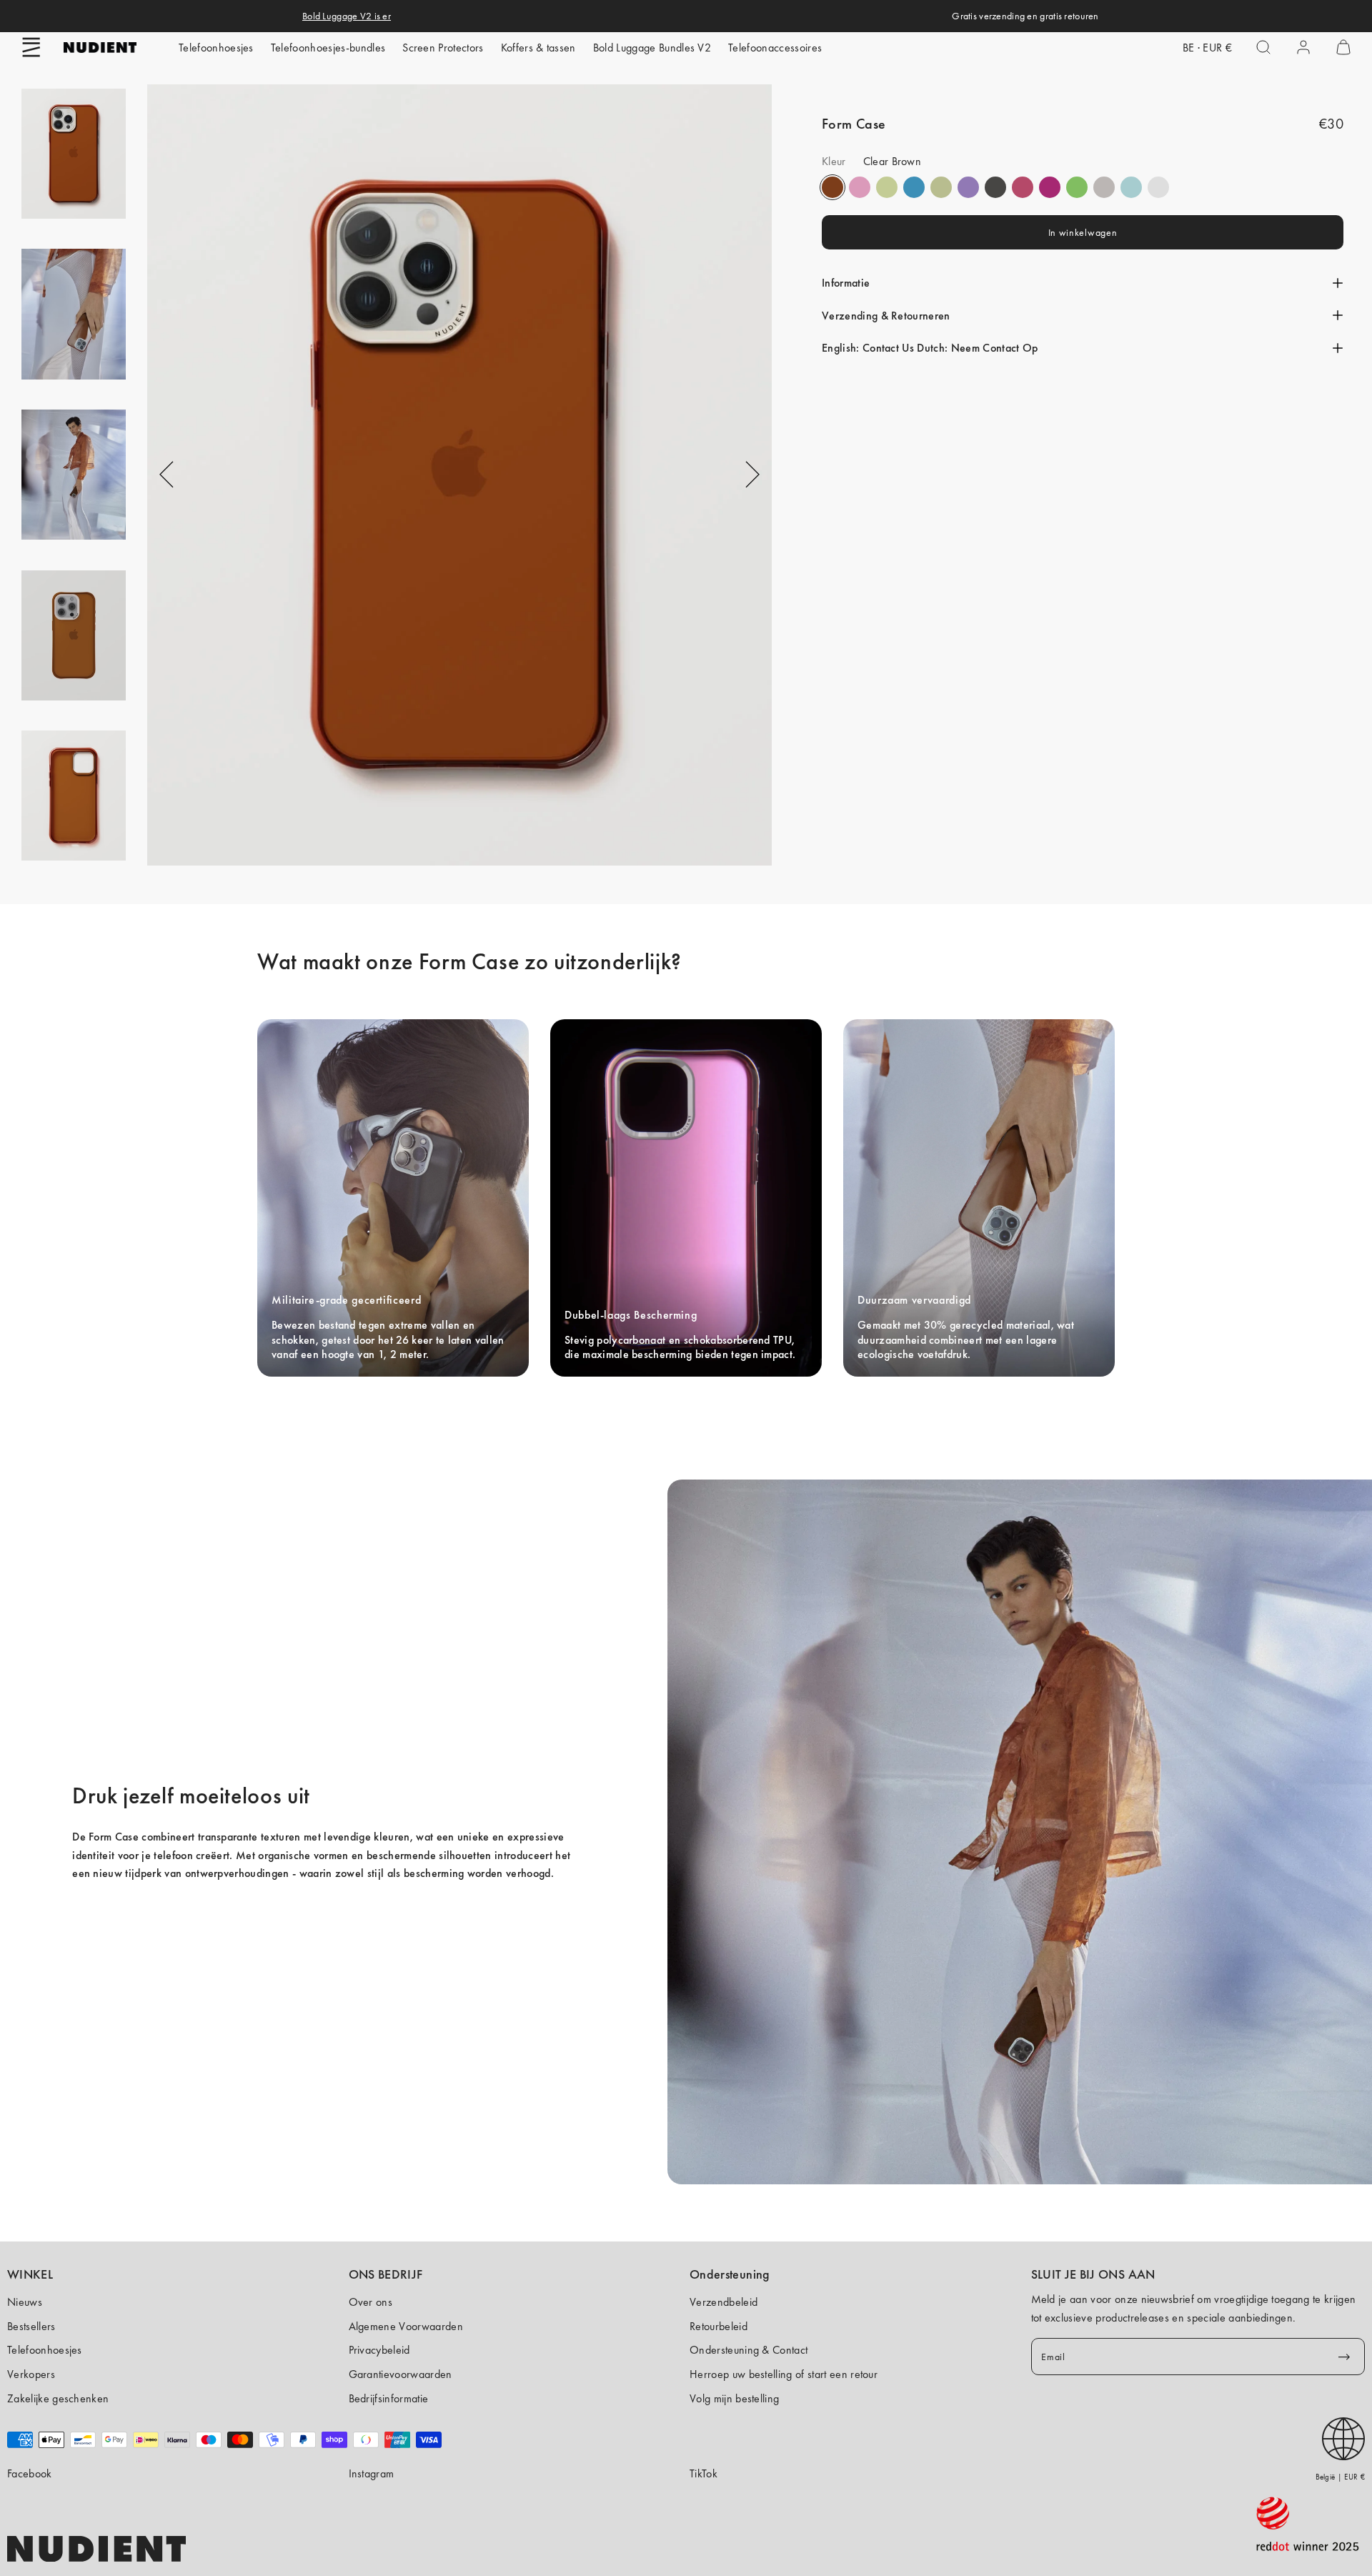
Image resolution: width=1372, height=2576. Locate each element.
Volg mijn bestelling (734, 2398)
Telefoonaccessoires (775, 48)
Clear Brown (832, 187)
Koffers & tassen (538, 48)
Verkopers (31, 2374)
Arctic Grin (914, 187)
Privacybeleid (379, 2350)
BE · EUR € (1207, 48)
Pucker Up (1104, 187)
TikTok (704, 2473)
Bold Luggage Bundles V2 (652, 48)
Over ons (371, 2302)
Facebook (30, 2473)
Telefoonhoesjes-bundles (328, 48)
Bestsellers (31, 2326)
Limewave (1077, 187)
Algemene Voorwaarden (406, 2326)
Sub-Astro (968, 187)
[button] (31, 47)
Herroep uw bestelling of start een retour (784, 2374)
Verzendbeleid (724, 2302)
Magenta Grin (1050, 187)
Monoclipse (995, 187)
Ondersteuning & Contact (749, 2350)
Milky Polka (1158, 187)
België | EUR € (1340, 2477)
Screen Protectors (443, 48)
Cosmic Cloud (941, 187)
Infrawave (1023, 187)
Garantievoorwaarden (401, 2374)
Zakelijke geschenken (58, 2398)
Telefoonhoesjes (216, 48)
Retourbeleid (719, 2326)
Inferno (887, 187)
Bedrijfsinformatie (389, 2398)
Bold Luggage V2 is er (347, 16)
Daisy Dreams (860, 187)
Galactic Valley (1131, 187)
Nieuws (25, 2302)
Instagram (372, 2473)
